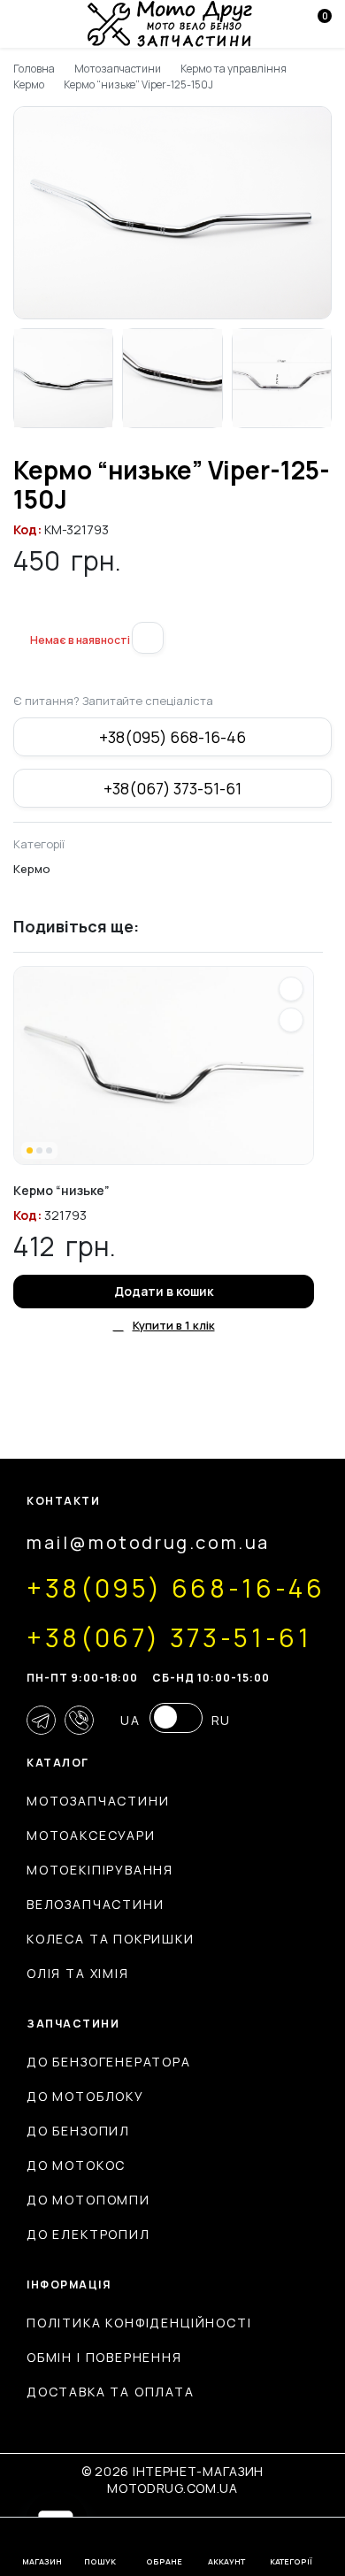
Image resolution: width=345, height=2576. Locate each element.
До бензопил (78, 2131)
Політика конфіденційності (139, 2323)
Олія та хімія (78, 1973)
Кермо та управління (233, 69)
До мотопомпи (88, 2200)
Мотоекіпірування (100, 1870)
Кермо (29, 84)
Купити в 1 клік (174, 1325)
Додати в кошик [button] (164, 1291)
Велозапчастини (95, 1904)
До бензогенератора (109, 2062)
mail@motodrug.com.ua (148, 1542)
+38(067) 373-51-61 (172, 788)
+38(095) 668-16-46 (172, 737)
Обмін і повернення (104, 2357)
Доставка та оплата (111, 2392)
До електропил (88, 2234)
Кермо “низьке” (61, 1190)
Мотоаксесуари (91, 1835)
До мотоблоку (85, 2096)
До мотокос (76, 2165)
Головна (34, 69)
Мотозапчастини (118, 69)
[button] (20, 611)
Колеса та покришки (111, 1939)
